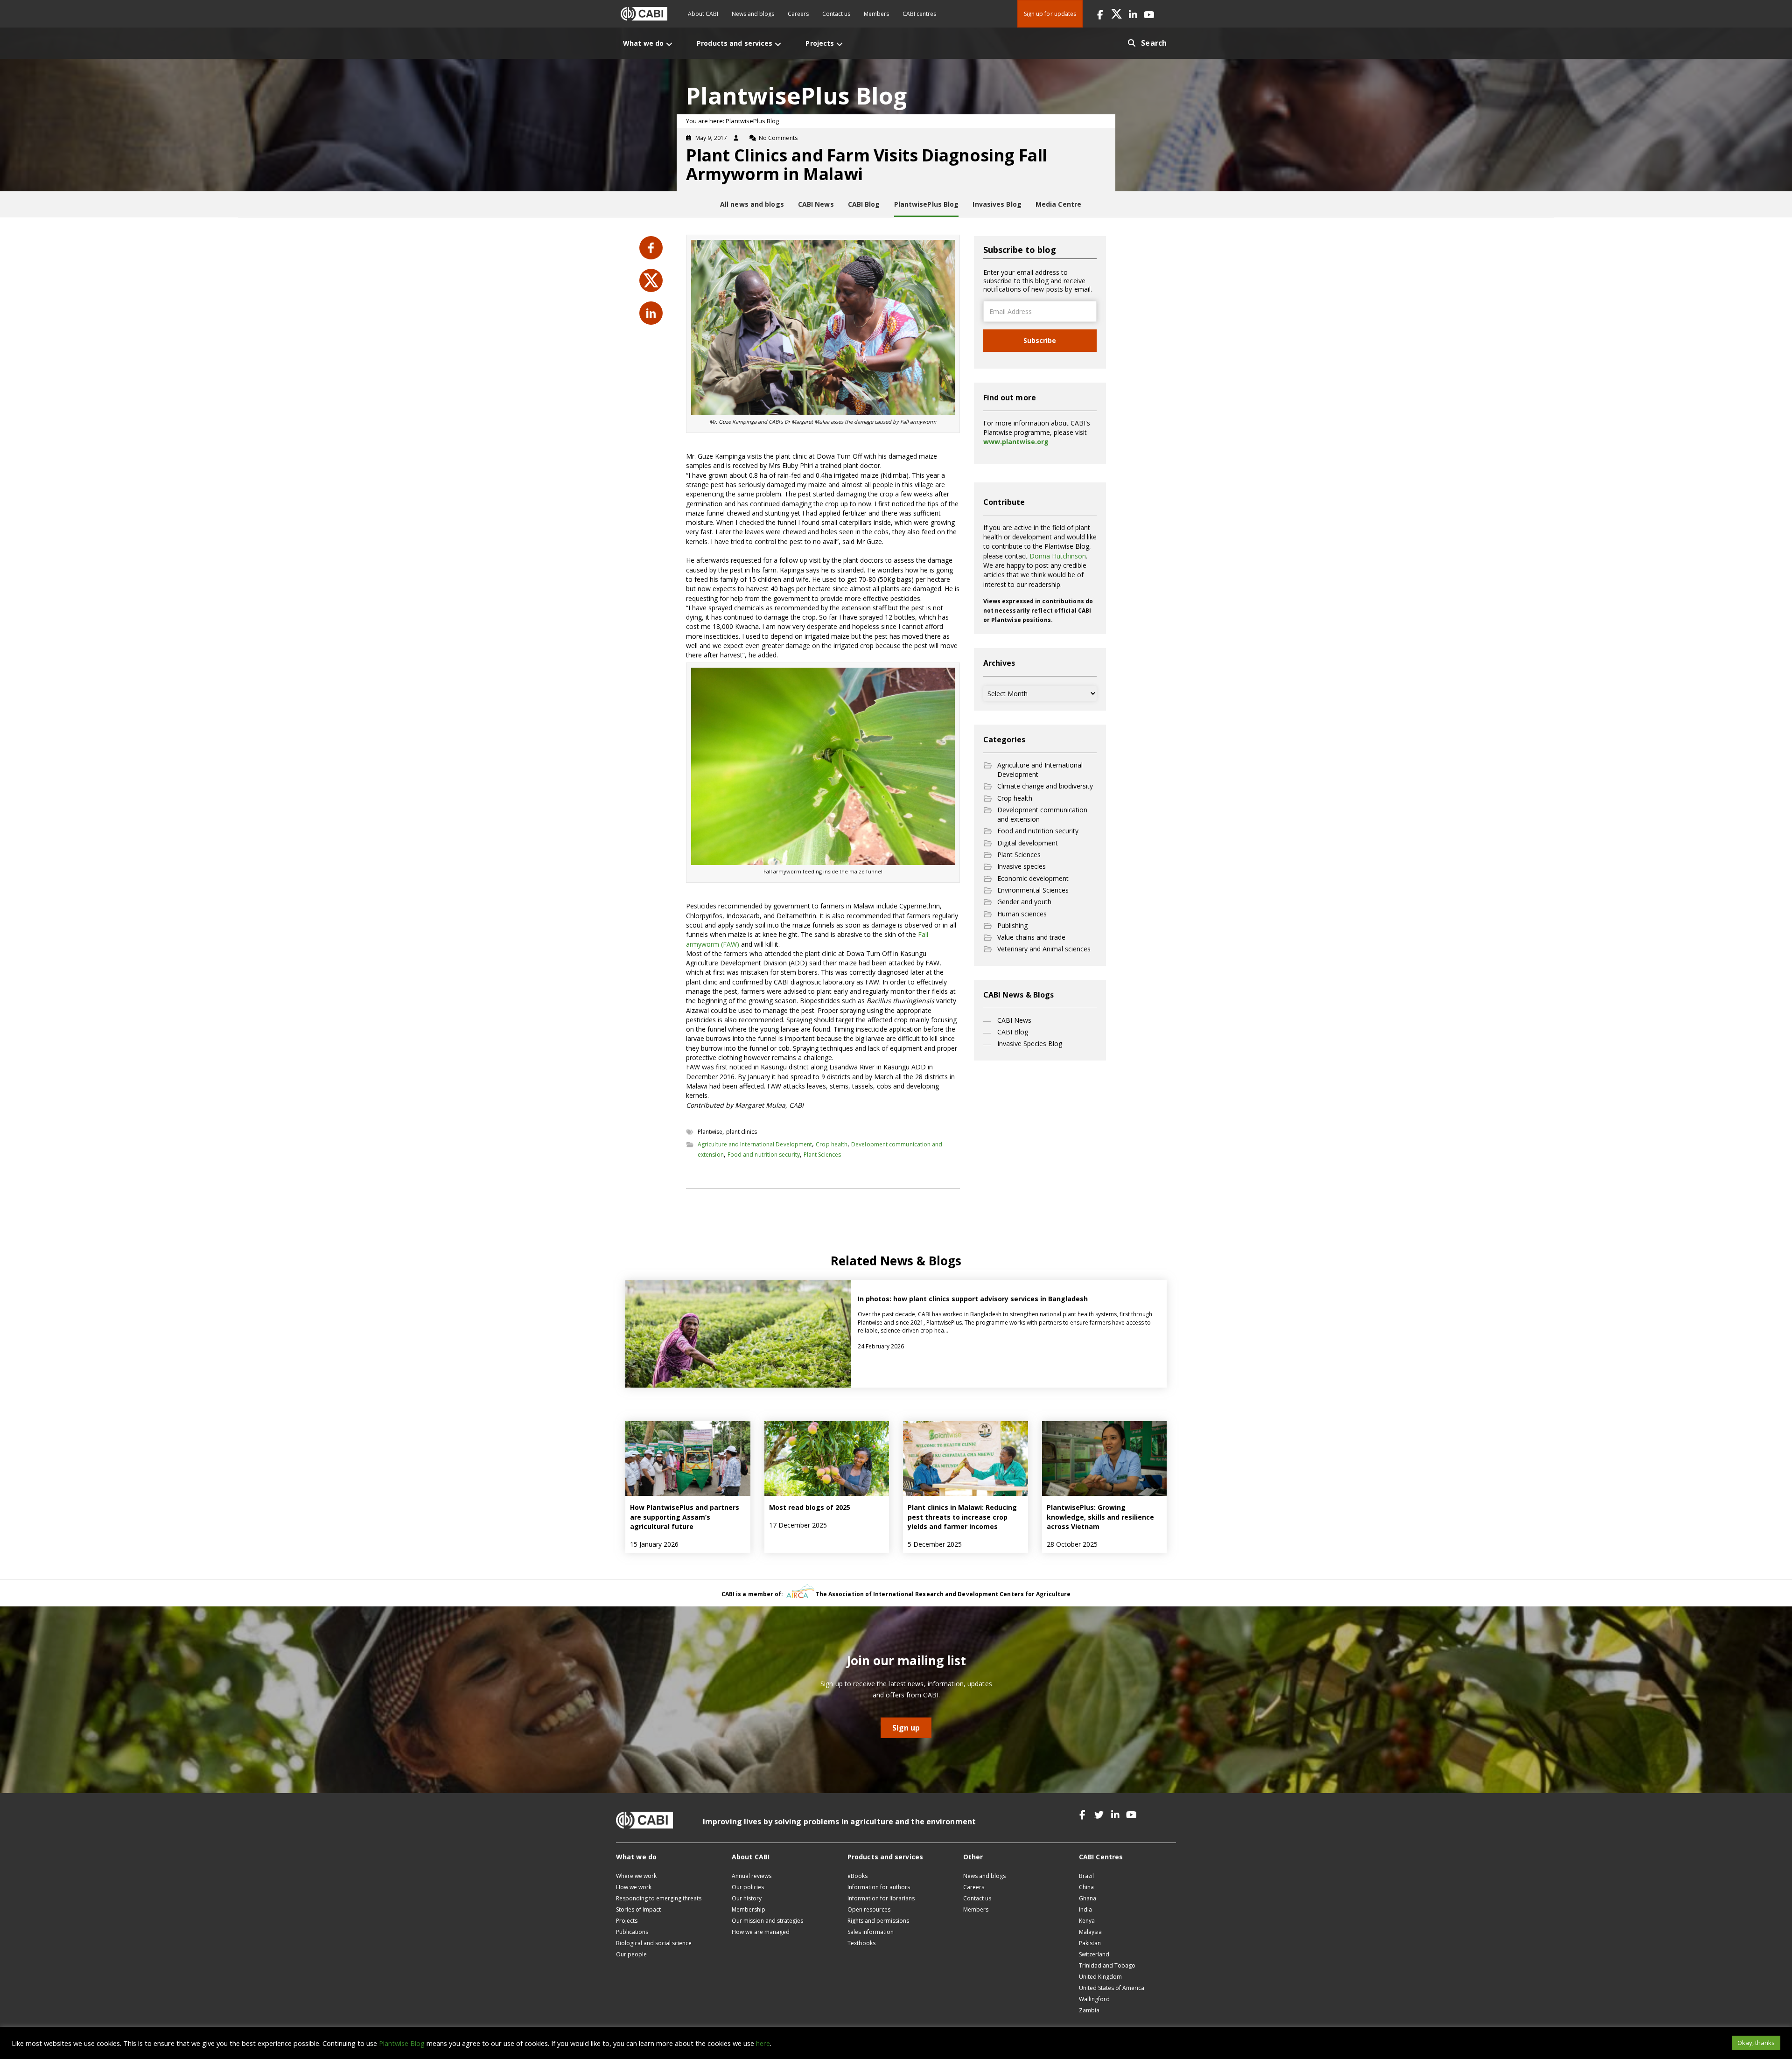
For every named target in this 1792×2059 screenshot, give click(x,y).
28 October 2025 (1072, 1544)
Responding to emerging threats (659, 1898)
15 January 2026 (654, 1544)
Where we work (636, 1876)
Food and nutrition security (764, 1155)
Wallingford (1094, 1999)
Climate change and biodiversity (1045, 786)
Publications (632, 1932)
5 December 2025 (935, 1544)
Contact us (836, 14)
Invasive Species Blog (1030, 1043)
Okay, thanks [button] (1756, 2043)
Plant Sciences (822, 1155)
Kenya (1087, 1921)
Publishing (1012, 925)
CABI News (1014, 1020)
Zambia (1089, 2010)
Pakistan (1090, 1943)
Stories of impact (638, 1909)
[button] (1100, 14)
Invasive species (1022, 866)
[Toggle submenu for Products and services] (778, 44)
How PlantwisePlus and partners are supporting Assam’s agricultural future (685, 1517)
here (763, 2043)
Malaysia (1090, 1932)
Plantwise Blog (402, 2043)
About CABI (703, 14)
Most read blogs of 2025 (810, 1507)
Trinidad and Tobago (1107, 1965)
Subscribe (1040, 340)
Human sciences (1022, 914)
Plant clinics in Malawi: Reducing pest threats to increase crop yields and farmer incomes (962, 1517)
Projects (627, 1921)
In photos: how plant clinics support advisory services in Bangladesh (974, 1299)
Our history (747, 1898)
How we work (634, 1887)
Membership (749, 1909)
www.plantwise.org (1016, 442)
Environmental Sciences (1033, 890)
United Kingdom (1100, 1977)
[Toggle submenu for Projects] (840, 44)
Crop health (832, 1144)
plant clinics (742, 1132)
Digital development (1028, 843)
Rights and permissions (878, 1921)
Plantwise (710, 1132)
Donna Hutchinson (1058, 556)
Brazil (1086, 1876)
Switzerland (1094, 1954)
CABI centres (919, 14)
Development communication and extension (1042, 814)
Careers (798, 14)
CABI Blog (1013, 1032)
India (1085, 1909)
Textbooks (861, 1943)
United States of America (1112, 1988)
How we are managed (761, 1932)
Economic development (1033, 878)
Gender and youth (1024, 902)
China (1086, 1887)
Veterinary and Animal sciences (1044, 949)
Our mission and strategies (767, 1921)
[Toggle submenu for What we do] (669, 44)
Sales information (871, 1932)
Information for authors (879, 1887)
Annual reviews (752, 1876)
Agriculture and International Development (755, 1144)
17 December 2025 (798, 1525)
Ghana (1088, 1898)
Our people (631, 1954)
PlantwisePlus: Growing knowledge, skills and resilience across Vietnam (1100, 1517)
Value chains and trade (1031, 937)
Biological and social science (654, 1943)
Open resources (869, 1909)
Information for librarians (881, 1898)
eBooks (857, 1876)
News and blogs (753, 14)
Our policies (748, 1887)
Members (876, 14)
